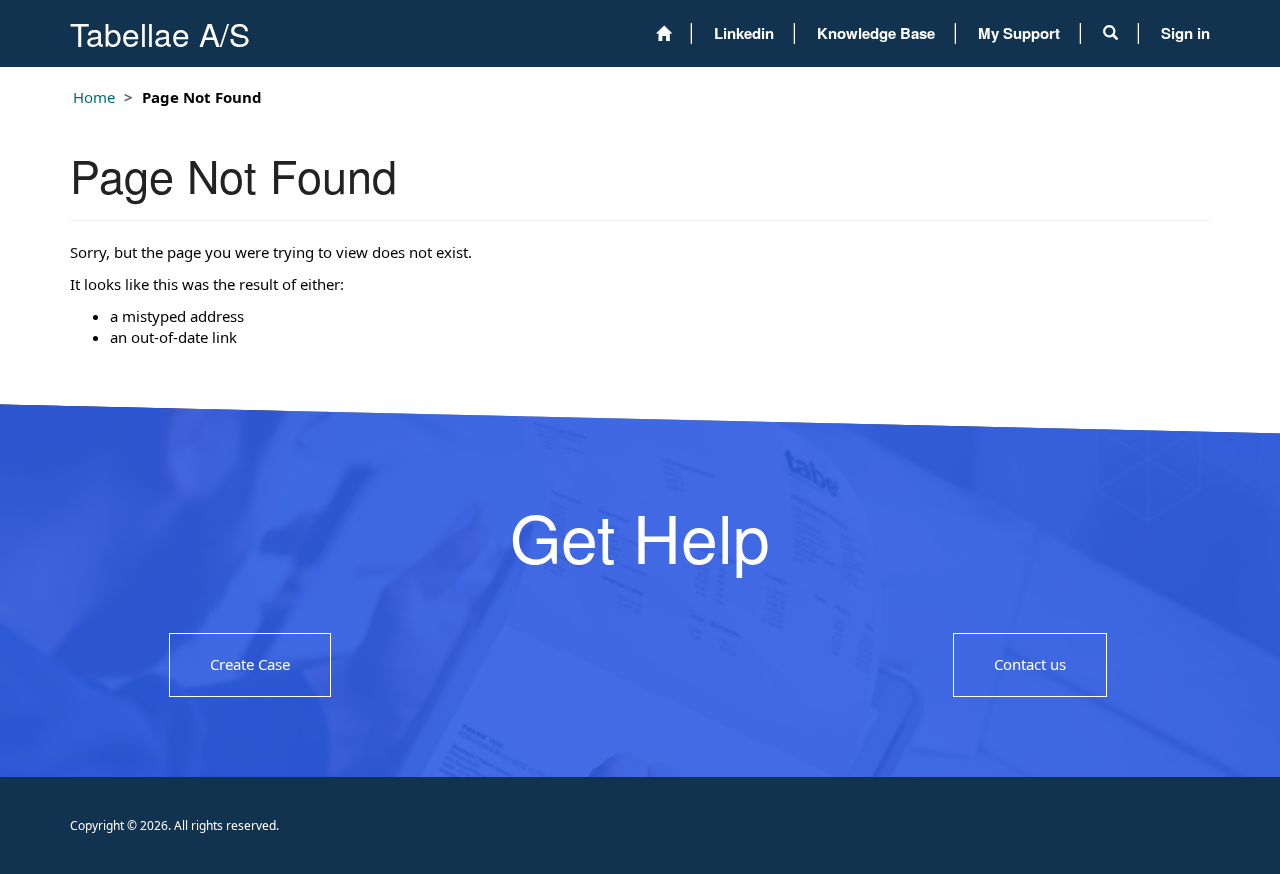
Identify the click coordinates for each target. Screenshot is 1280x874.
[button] (1110, 33)
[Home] (663, 33)
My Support (1019, 33)
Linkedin (744, 33)
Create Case (250, 664)
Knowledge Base (876, 33)
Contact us (1030, 664)
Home (94, 97)
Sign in (1185, 33)
